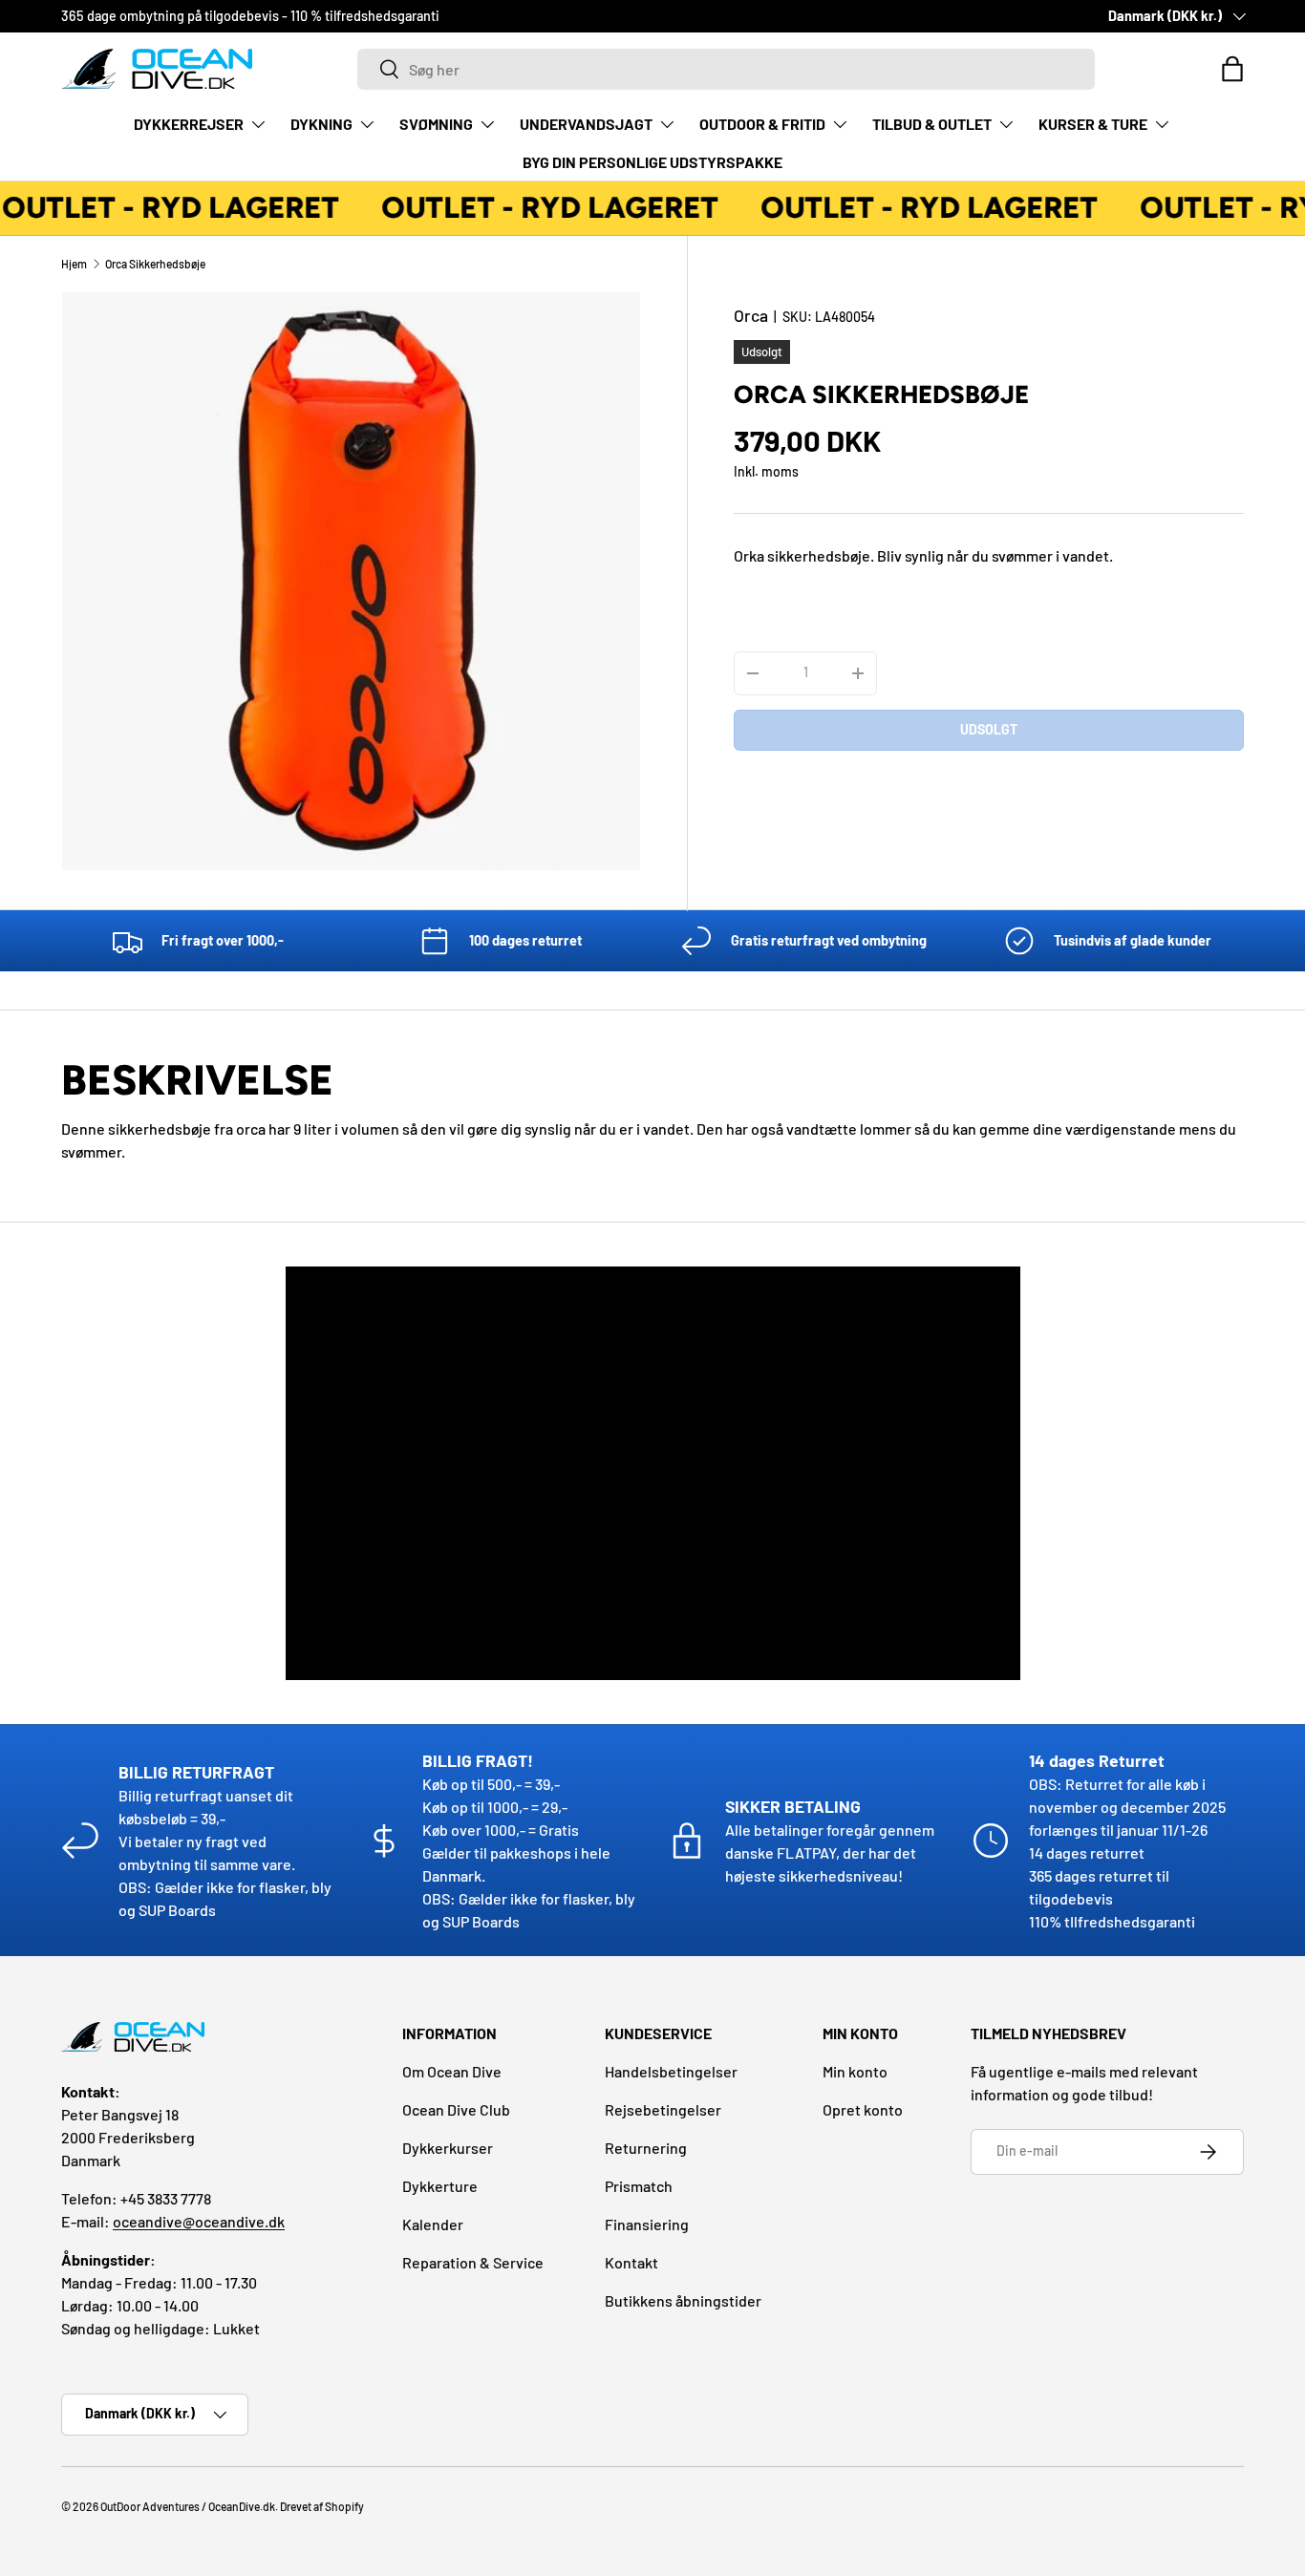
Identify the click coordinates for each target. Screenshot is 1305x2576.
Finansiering (647, 2224)
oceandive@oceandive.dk (199, 2221)
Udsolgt (989, 729)
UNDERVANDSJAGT (586, 124)
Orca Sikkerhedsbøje (155, 264)
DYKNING (321, 124)
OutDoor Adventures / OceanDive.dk (188, 2506)
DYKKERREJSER (189, 124)
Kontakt (631, 2262)
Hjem (74, 264)
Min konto (855, 2071)
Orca (751, 315)
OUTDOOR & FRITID (762, 124)
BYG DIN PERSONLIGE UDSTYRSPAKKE (652, 162)
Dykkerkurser (448, 2148)
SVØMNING (436, 124)
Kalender (433, 2224)
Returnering (646, 2148)
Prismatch (639, 2186)
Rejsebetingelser (663, 2109)
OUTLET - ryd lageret (539, 208)
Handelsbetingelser (671, 2071)
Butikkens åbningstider (683, 2300)
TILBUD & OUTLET (932, 124)
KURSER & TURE (1093, 124)
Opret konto (863, 2109)
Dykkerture (440, 2186)
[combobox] (726, 69)
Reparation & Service (473, 2262)
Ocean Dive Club (456, 2109)
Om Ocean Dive (452, 2071)
